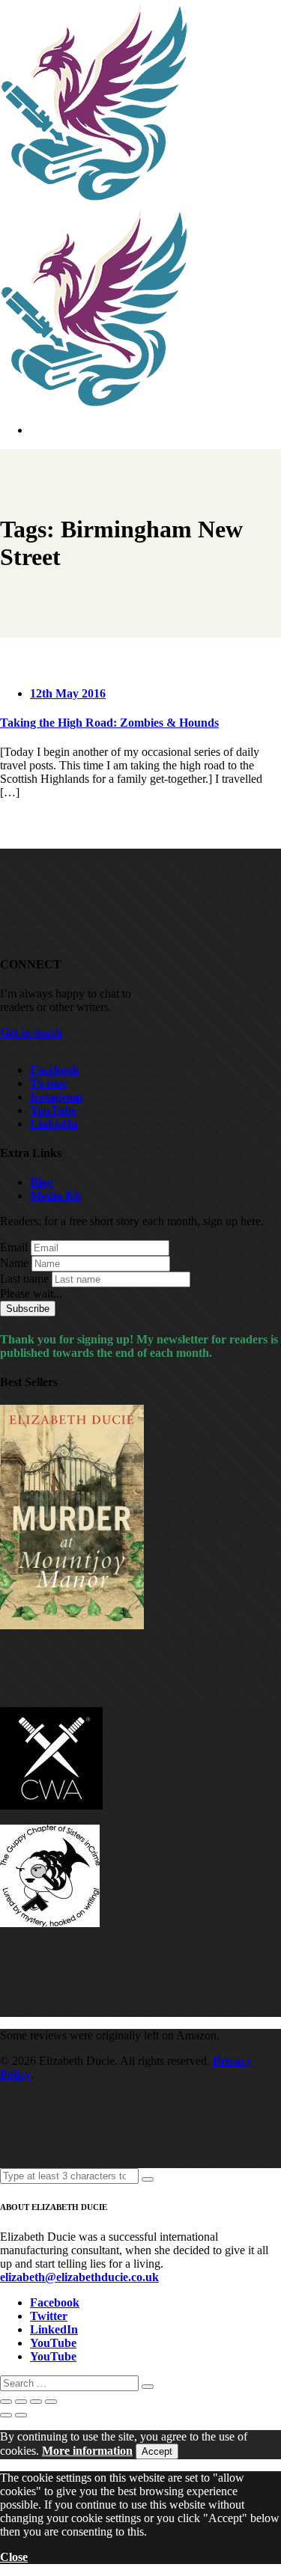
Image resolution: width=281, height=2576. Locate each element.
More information (87, 2451)
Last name (24, 1279)
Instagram (56, 1097)
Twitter (49, 1083)
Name (14, 1263)
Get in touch (31, 1032)
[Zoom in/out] (6, 2402)
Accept (157, 2451)
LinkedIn (54, 1124)
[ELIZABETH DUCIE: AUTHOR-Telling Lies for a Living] (95, 199)
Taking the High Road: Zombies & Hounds (109, 723)
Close (14, 2557)
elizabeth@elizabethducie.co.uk (79, 2277)
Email (14, 1247)
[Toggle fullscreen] (21, 2402)
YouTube (53, 1110)
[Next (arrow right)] (21, 2415)
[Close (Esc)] (51, 2402)
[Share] (36, 2402)
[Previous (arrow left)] (6, 2415)
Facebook (55, 1070)
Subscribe (28, 1309)
